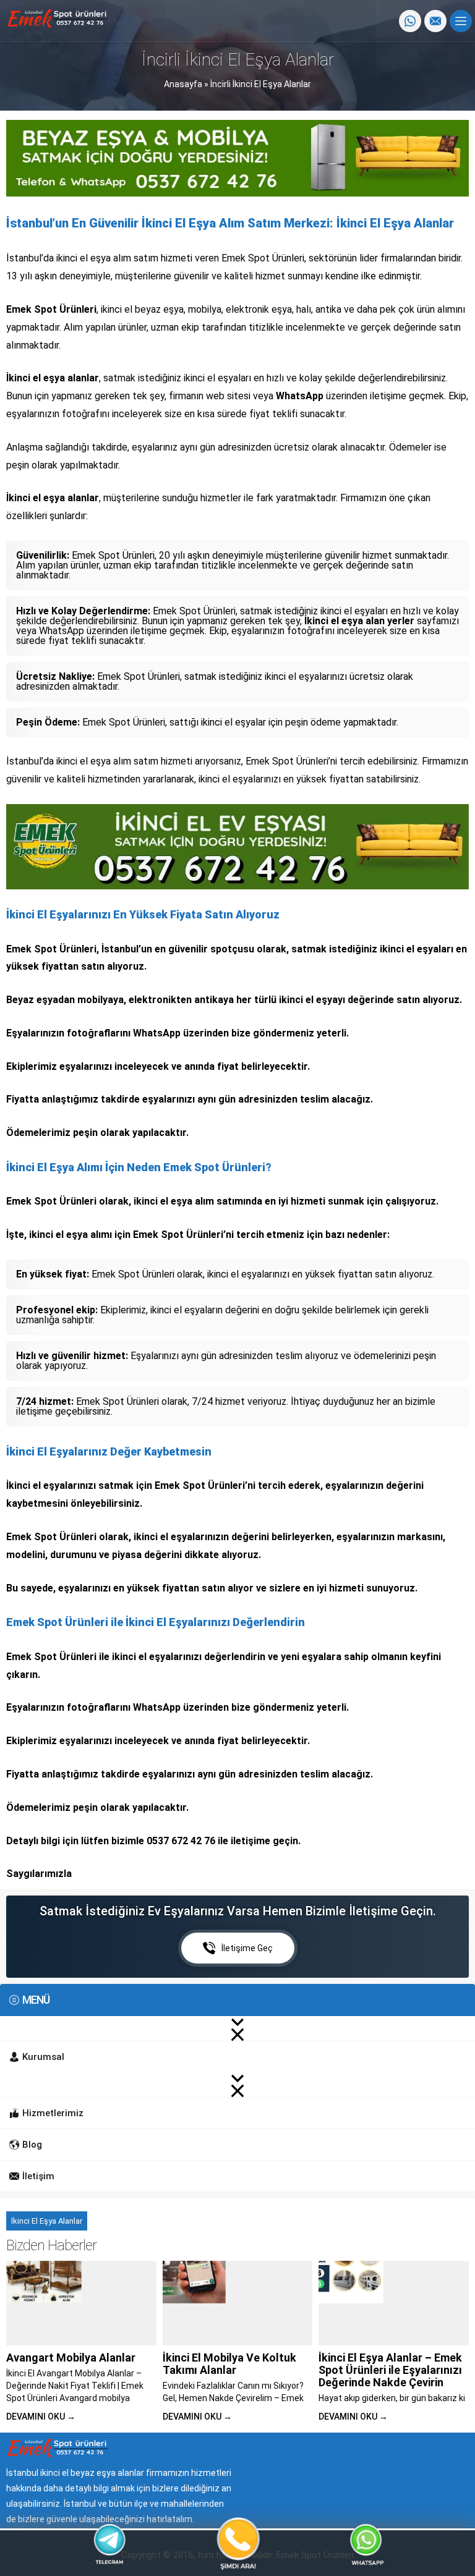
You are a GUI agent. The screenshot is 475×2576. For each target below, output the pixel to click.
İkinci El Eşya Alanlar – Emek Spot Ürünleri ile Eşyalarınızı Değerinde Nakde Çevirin (390, 2370)
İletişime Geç (247, 1948)
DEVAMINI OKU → (41, 2417)
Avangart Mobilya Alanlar (71, 2358)
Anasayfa (183, 84)
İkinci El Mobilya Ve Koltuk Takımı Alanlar (229, 2364)
